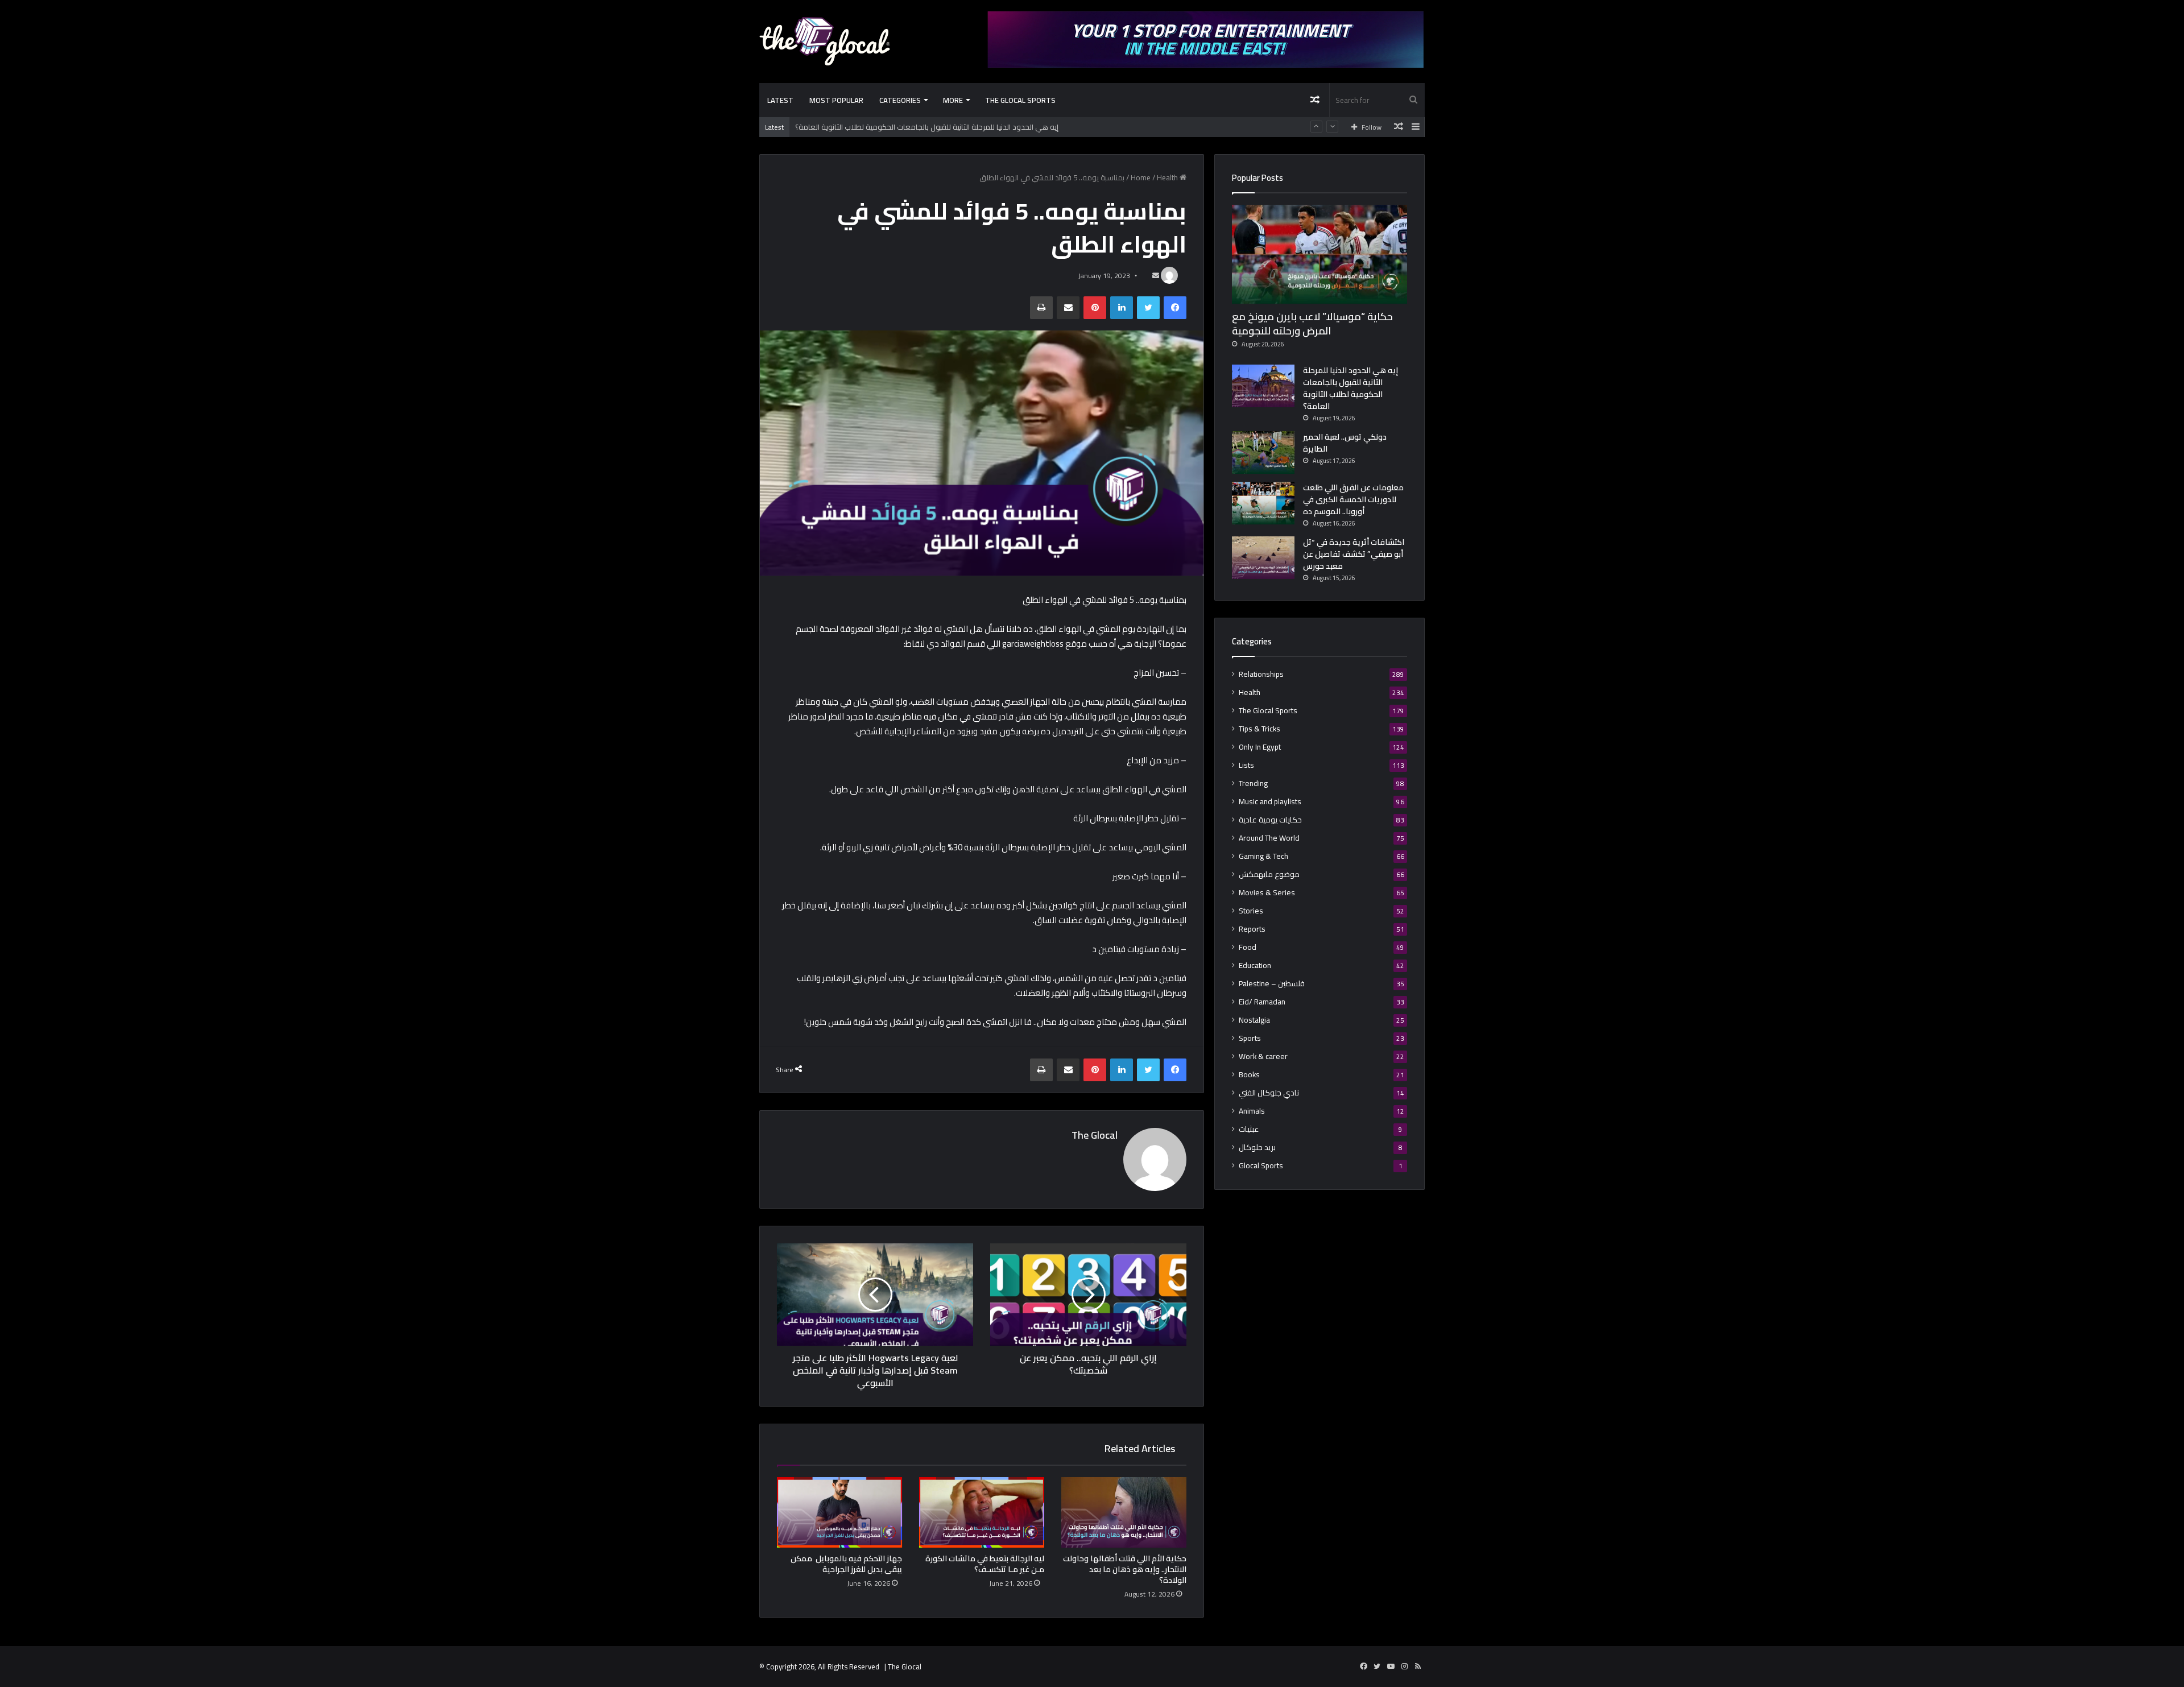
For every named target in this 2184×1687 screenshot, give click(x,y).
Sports (1250, 1038)
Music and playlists (1270, 802)
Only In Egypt (1260, 747)
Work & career (1263, 1057)
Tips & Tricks (1259, 729)
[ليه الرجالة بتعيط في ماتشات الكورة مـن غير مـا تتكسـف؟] (982, 1512)
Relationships (1261, 674)
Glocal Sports (1261, 1166)
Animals (1252, 1111)
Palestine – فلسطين (1272, 984)
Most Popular (836, 100)
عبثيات (1249, 1129)
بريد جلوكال (1257, 1148)
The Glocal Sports (1020, 100)
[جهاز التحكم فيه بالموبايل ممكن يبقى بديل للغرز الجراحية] (839, 1512)
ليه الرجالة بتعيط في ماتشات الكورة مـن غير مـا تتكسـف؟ (985, 1564)
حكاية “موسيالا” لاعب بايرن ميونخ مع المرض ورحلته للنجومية (1312, 324)
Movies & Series (1267, 893)
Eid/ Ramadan (1262, 1002)
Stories (1251, 911)
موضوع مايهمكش (1269, 874)
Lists (1246, 765)
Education (1255, 966)
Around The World (1269, 838)
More (953, 100)
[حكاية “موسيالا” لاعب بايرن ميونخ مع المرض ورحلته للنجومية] (1319, 254)
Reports (1252, 929)
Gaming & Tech (1263, 856)
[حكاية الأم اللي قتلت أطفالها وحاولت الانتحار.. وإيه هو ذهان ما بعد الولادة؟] (1124, 1512)
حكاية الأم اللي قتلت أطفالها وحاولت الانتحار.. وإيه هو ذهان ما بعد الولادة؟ (1125, 1569)
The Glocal (1095, 1135)
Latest (780, 100)
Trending (1253, 783)
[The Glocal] (825, 41)
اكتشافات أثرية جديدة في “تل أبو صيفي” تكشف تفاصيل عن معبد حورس (1354, 554)
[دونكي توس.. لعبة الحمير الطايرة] (1263, 452)
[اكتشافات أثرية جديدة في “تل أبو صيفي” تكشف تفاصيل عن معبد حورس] (1263, 558)
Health (1167, 177)
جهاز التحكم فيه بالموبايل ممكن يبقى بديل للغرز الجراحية (846, 1564)
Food (1248, 947)
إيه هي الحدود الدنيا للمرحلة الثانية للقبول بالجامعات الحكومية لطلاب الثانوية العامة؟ (927, 127)
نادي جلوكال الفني (1269, 1093)
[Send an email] (1156, 276)
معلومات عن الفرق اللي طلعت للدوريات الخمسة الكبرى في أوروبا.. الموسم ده (1353, 499)
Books (1249, 1075)
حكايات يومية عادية (1270, 820)
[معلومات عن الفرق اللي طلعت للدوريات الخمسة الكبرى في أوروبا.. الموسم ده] (1263, 503)
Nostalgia (1254, 1020)
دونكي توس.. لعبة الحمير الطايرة (1345, 443)
